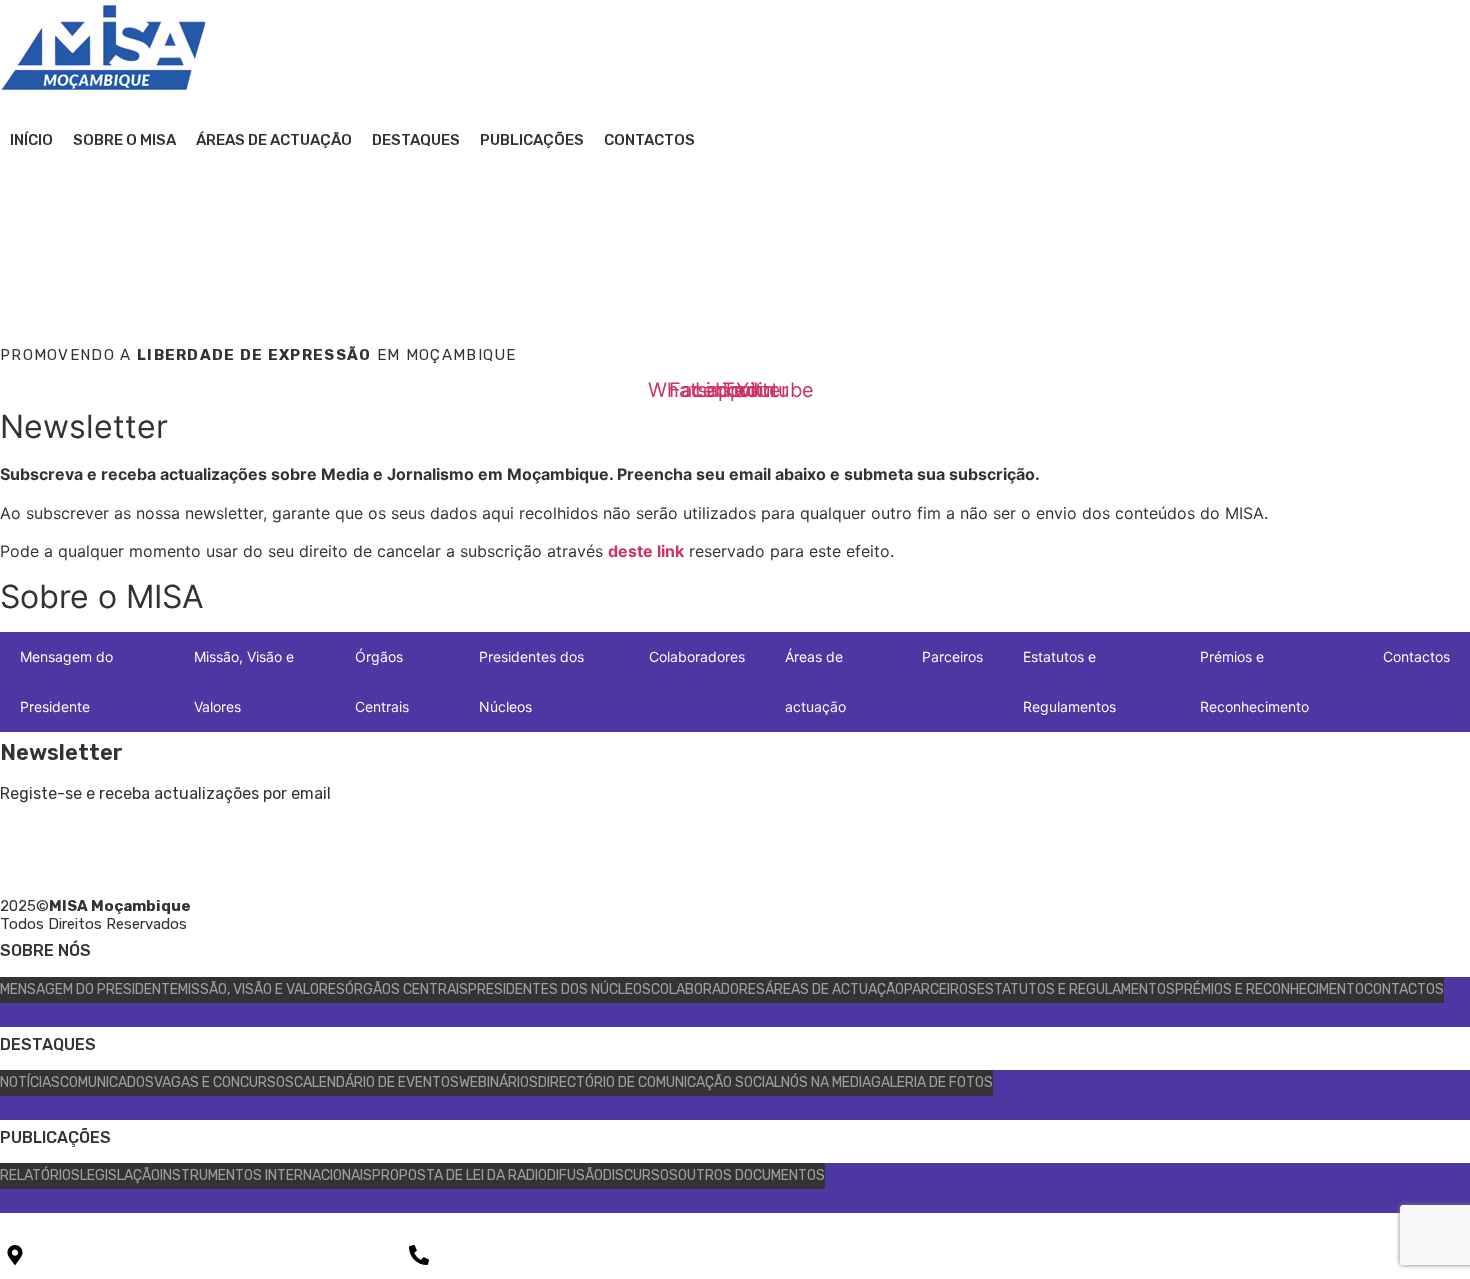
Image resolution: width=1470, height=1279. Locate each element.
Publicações (532, 140)
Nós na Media (826, 1082)
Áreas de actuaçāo (274, 140)
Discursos (640, 1175)
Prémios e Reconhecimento (1254, 681)
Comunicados (107, 1082)
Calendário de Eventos (376, 1082)
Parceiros (952, 656)
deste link (646, 551)
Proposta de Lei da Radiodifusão (487, 1175)
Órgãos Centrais (382, 681)
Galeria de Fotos (932, 1082)
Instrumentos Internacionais (266, 1175)
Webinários (498, 1082)
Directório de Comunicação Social (659, 1082)
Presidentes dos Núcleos (531, 681)
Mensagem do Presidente (66, 681)
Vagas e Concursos (224, 1082)
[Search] (1100, 283)
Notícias (30, 1082)
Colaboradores (697, 656)
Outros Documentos (751, 1175)
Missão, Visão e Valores (244, 681)
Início (31, 140)
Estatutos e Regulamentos (1069, 681)
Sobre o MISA (124, 140)
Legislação (120, 1175)
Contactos (649, 140)
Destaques (416, 140)
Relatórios (40, 1175)
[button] (20, 200)
